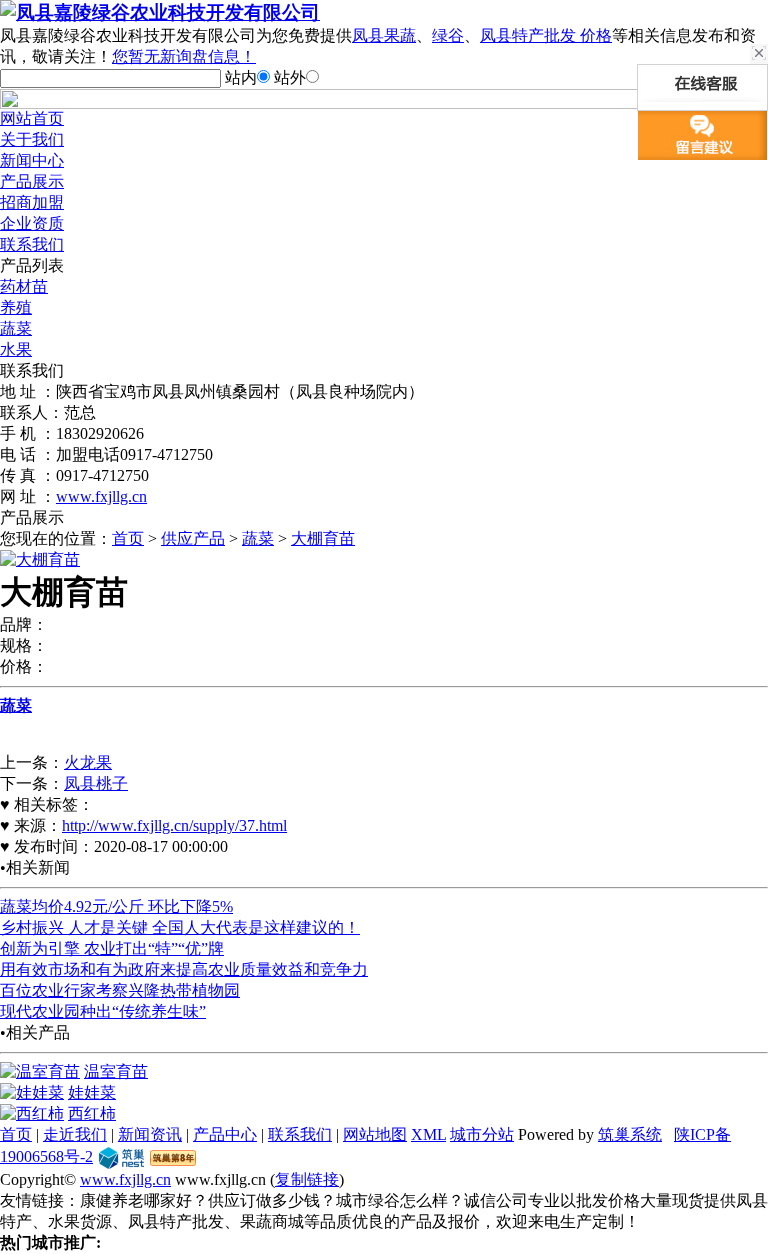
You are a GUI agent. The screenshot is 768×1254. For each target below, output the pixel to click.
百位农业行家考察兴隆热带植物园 (120, 990)
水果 (16, 349)
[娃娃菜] (32, 1092)
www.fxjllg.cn (101, 496)
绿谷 (448, 35)
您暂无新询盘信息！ (184, 56)
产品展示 (32, 181)
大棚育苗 (323, 538)
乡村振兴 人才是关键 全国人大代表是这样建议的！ (180, 927)
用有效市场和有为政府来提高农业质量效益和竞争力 (184, 969)
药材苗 (24, 286)
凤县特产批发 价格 (546, 35)
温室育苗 (116, 1071)
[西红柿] (32, 1113)
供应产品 (193, 538)
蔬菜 (16, 328)
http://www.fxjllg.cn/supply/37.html (174, 825)
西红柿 (92, 1113)
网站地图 (375, 1134)
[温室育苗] (40, 1071)
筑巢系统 (630, 1134)
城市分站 (482, 1134)
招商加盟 (32, 202)
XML (428, 1134)
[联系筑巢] (121, 1156)
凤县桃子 (96, 783)
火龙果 (88, 762)
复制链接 (307, 1179)
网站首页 (32, 118)
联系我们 (32, 244)
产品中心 (225, 1134)
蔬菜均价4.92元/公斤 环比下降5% (116, 906)
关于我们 (32, 139)
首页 (128, 538)
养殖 (16, 307)
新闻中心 (32, 160)
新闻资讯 (150, 1134)
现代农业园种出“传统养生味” (103, 1011)
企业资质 (32, 223)
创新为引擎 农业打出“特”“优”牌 (112, 948)
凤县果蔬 (384, 35)
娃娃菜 (92, 1092)
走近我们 (75, 1134)
